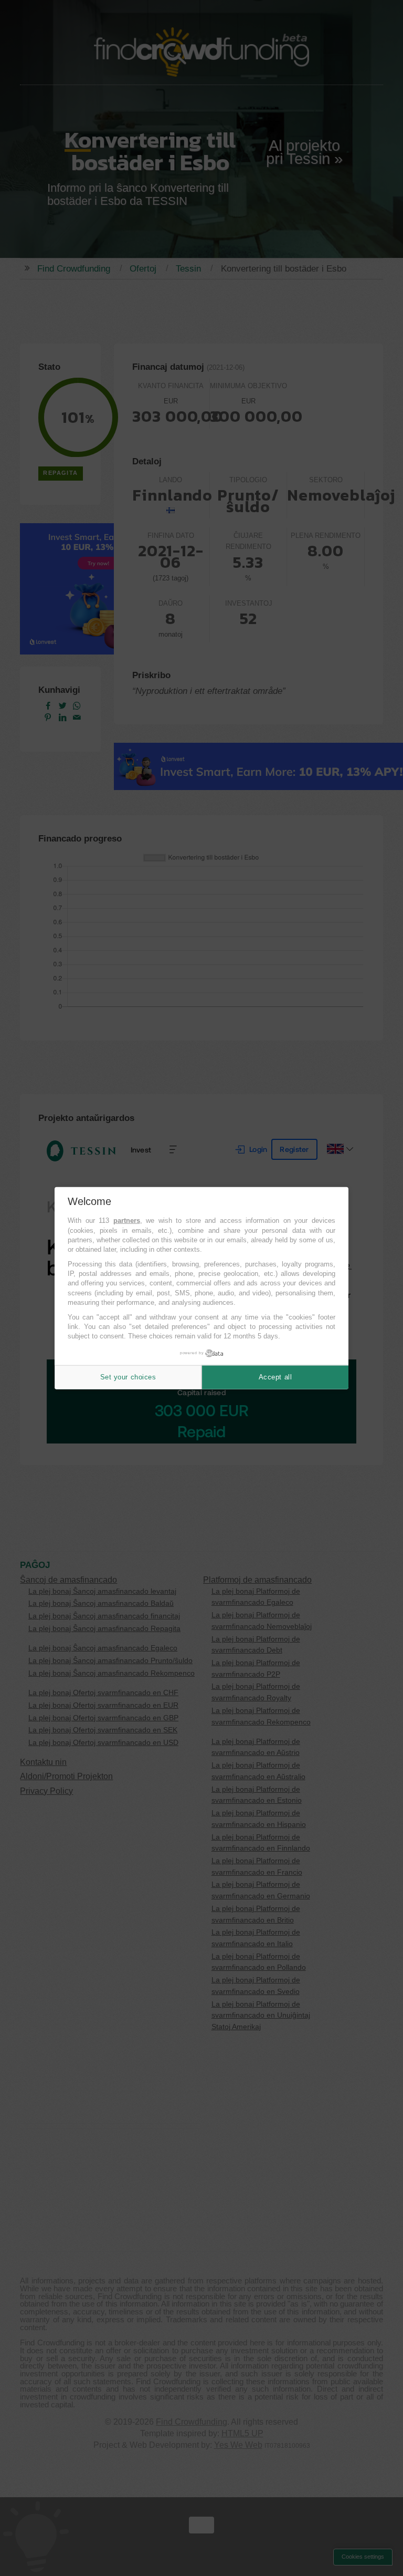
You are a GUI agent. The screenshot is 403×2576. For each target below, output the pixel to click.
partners (127, 1221)
